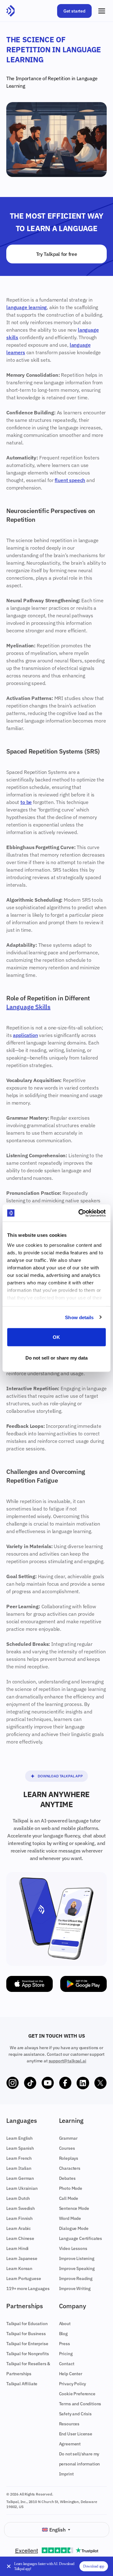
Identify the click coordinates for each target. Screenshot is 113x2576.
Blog (63, 2334)
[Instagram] (13, 2083)
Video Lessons (73, 2248)
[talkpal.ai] (11, 11)
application (25, 1035)
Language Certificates (81, 2238)
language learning (27, 307)
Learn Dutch (18, 2198)
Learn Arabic (19, 2228)
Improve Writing (75, 2288)
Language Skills (28, 1007)
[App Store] (30, 1984)
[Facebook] (65, 2083)
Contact (67, 2364)
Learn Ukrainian (22, 2188)
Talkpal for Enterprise (27, 2344)
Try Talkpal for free (57, 254)
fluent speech (70, 480)
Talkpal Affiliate (22, 2384)
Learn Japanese (22, 2258)
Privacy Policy (73, 2384)
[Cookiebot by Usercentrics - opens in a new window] (80, 1213)
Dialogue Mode (74, 2228)
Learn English (19, 2138)
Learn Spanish (20, 2148)
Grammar (68, 2138)
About (65, 2324)
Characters (70, 2168)
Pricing (66, 2354)
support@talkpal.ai (67, 2061)
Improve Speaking (77, 2268)
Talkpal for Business (26, 2334)
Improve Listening (77, 2258)
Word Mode (70, 2218)
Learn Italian (19, 2168)
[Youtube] (48, 2083)
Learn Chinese (20, 2238)
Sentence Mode (74, 2208)
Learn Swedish (21, 2208)
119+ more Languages (28, 2288)
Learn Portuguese (24, 2278)
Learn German (20, 2178)
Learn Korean (19, 2268)
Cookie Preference (77, 2394)
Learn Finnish (19, 2218)
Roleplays (69, 2158)
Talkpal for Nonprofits (27, 2354)
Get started (74, 11)
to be (26, 802)
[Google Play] (83, 1984)
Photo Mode (71, 2188)
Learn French (19, 2158)
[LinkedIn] (83, 2083)
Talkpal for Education (27, 2324)
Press (65, 2344)
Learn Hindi (17, 2248)
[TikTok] (30, 2083)
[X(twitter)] (100, 2083)
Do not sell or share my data (57, 1358)
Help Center (71, 2374)
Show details (79, 1317)
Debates (67, 2178)
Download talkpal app (60, 1776)
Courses (67, 2148)
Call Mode (69, 2198)
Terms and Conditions (80, 2404)
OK (56, 1337)
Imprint (66, 2474)
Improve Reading (76, 2278)
